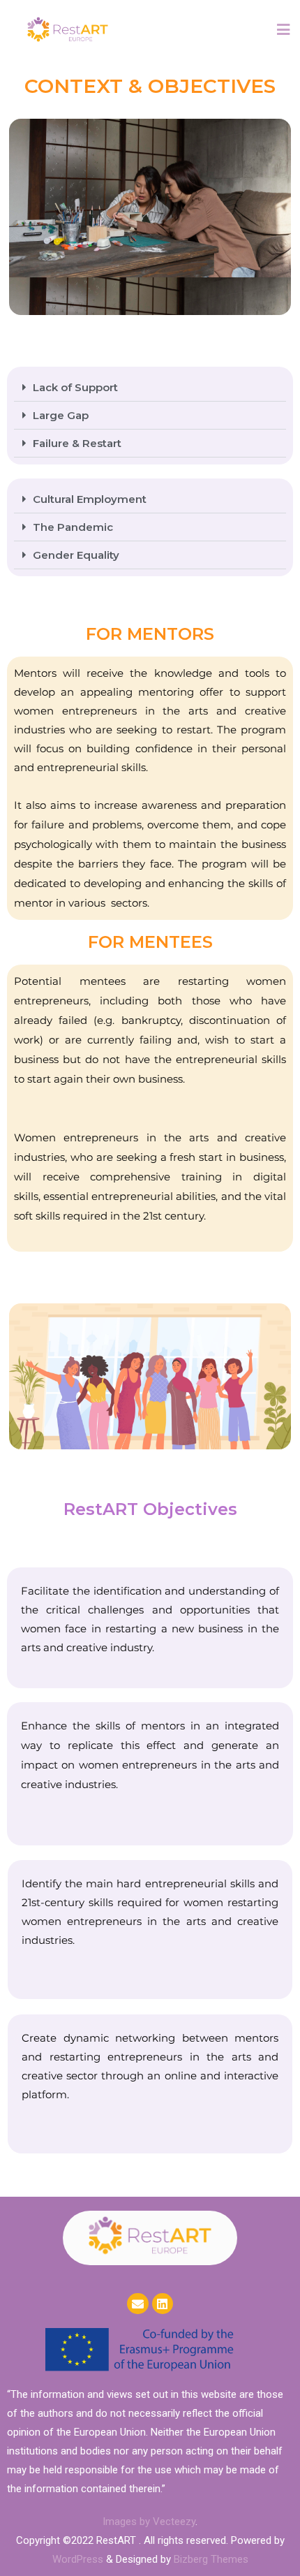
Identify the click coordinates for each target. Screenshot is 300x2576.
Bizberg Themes (211, 2559)
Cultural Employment (90, 499)
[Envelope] (138, 2304)
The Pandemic (73, 527)
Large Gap (61, 415)
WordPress (78, 2559)
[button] (150, 388)
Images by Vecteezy (149, 2522)
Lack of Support (75, 387)
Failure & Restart (77, 443)
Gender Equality (76, 555)
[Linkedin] (163, 2304)
